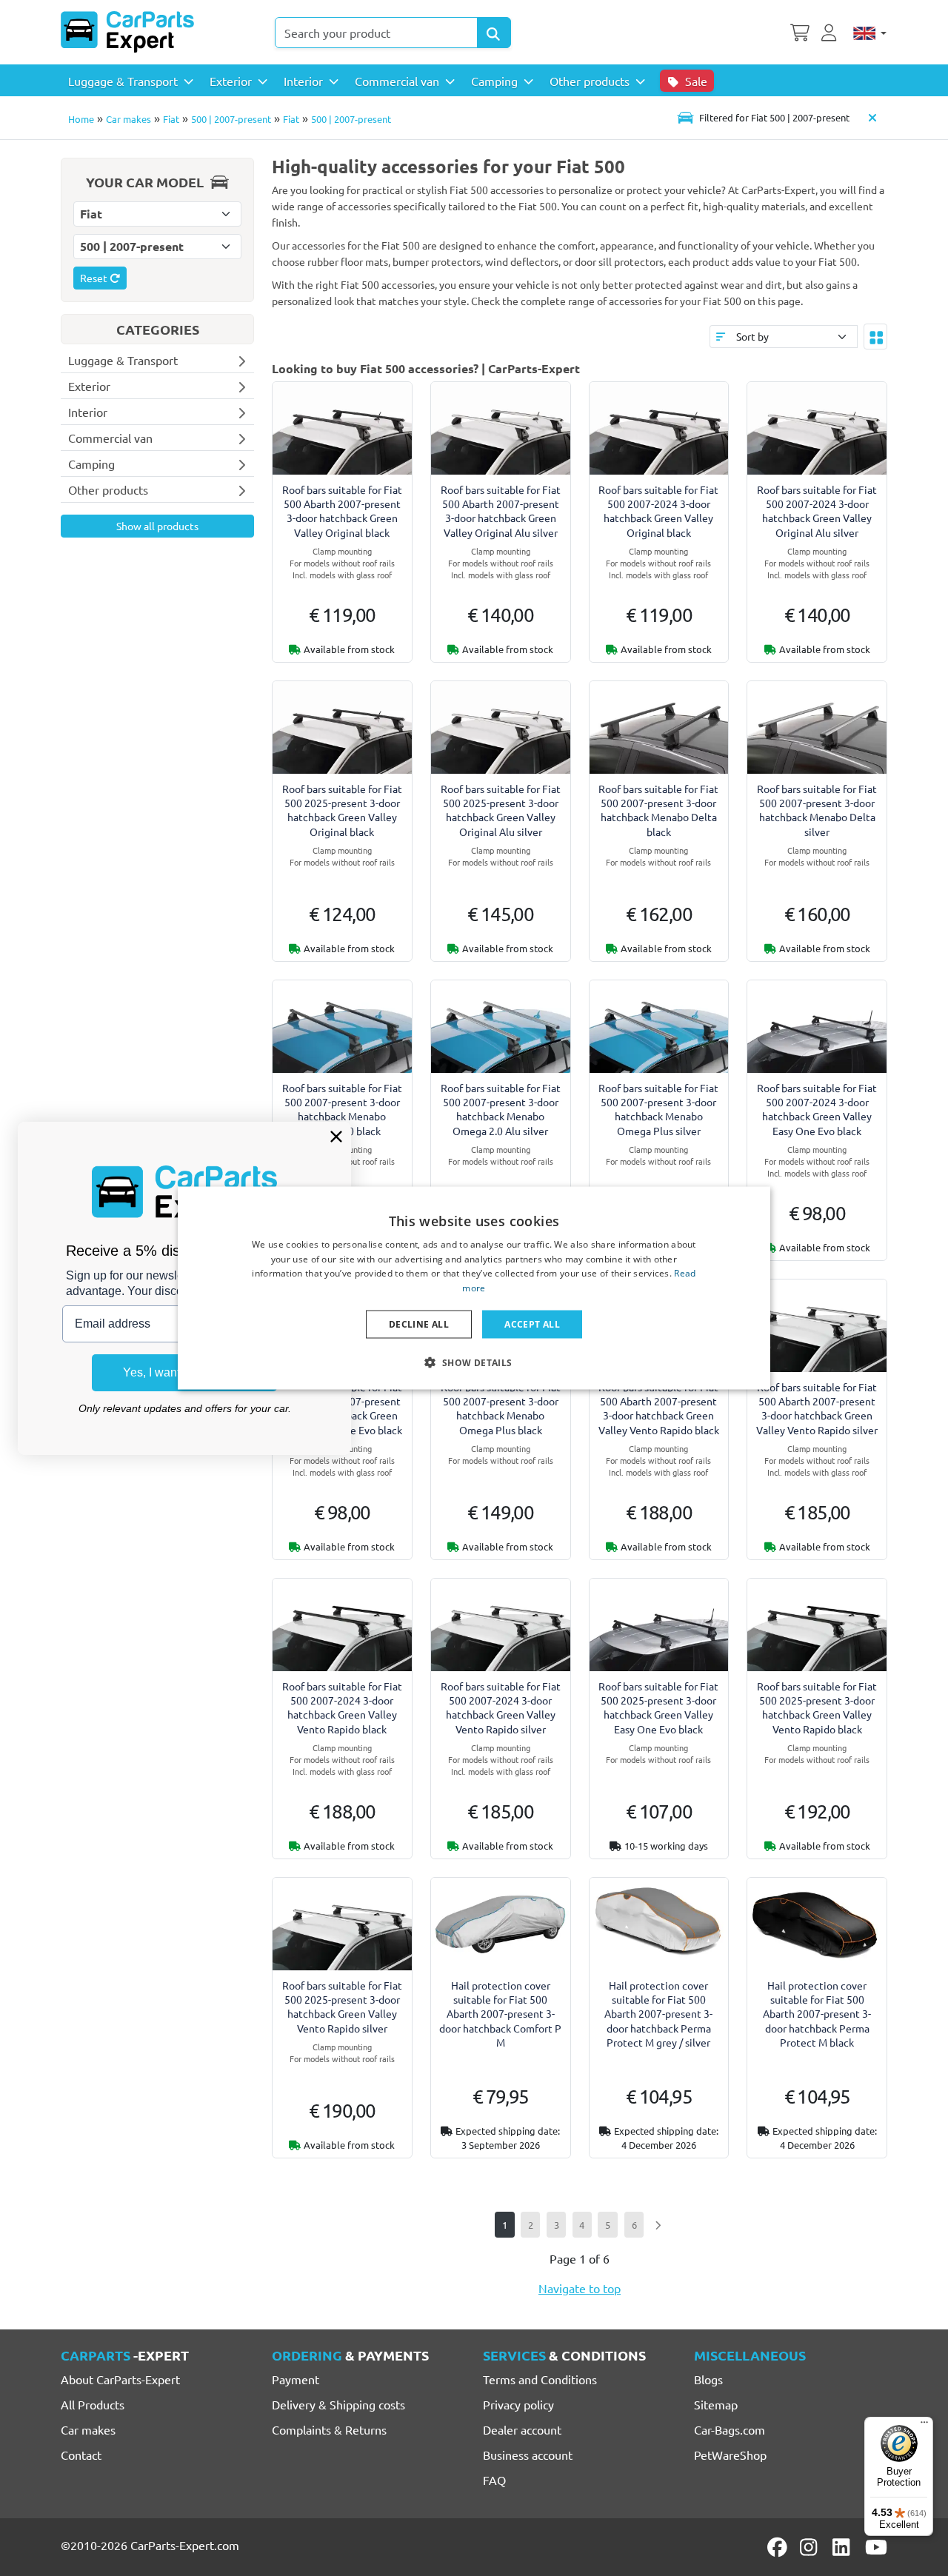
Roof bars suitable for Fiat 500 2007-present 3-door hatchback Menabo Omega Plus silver (658, 1109)
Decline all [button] (419, 1324)
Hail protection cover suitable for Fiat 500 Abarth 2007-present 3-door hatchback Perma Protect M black (817, 2014)
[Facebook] (778, 2547)
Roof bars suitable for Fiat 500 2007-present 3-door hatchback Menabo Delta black (658, 810)
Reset (95, 278)
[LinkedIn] (844, 2547)
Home (81, 119)
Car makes (128, 119)
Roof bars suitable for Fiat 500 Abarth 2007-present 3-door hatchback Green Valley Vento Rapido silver (817, 1408)
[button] (474, 1362)
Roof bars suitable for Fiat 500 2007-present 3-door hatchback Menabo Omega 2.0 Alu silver (501, 1109)
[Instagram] (811, 2547)
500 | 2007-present (231, 119)
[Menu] (924, 2426)
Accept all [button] (532, 1324)
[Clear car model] (872, 117)
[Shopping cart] (800, 31)
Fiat (171, 119)
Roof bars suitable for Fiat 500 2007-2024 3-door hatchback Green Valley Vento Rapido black (342, 1707)
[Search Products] (494, 33)
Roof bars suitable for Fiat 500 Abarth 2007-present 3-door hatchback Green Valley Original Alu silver (501, 511)
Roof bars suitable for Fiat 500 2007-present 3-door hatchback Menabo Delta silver (817, 810)
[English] (870, 33)
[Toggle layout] (875, 336)
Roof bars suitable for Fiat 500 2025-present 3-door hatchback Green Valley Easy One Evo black (658, 1707)
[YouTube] (876, 2547)
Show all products (157, 526)
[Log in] (831, 31)
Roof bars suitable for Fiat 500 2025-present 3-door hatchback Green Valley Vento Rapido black (817, 1707)
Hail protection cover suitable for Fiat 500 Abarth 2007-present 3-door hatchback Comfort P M (500, 2014)
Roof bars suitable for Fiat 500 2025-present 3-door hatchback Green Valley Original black (342, 810)
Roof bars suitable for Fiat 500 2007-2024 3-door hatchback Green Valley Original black (658, 511)
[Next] (657, 2225)
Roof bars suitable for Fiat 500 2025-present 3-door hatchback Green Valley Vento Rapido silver (342, 2007)
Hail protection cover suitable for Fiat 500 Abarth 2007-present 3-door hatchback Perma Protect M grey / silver (658, 2014)
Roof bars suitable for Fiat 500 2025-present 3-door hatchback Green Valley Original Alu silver (501, 810)
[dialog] (474, 1288)
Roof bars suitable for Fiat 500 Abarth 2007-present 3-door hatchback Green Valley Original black (342, 511)
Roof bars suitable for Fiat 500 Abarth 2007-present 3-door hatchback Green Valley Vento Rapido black (659, 1408)
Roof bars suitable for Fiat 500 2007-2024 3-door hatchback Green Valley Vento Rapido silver (501, 1707)
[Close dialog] (336, 1137)
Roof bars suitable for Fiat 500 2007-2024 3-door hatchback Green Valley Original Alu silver (817, 511)
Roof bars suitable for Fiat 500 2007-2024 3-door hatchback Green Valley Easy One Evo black (817, 1109)
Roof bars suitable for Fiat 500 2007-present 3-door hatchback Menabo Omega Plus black (501, 1408)
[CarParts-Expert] (127, 32)
